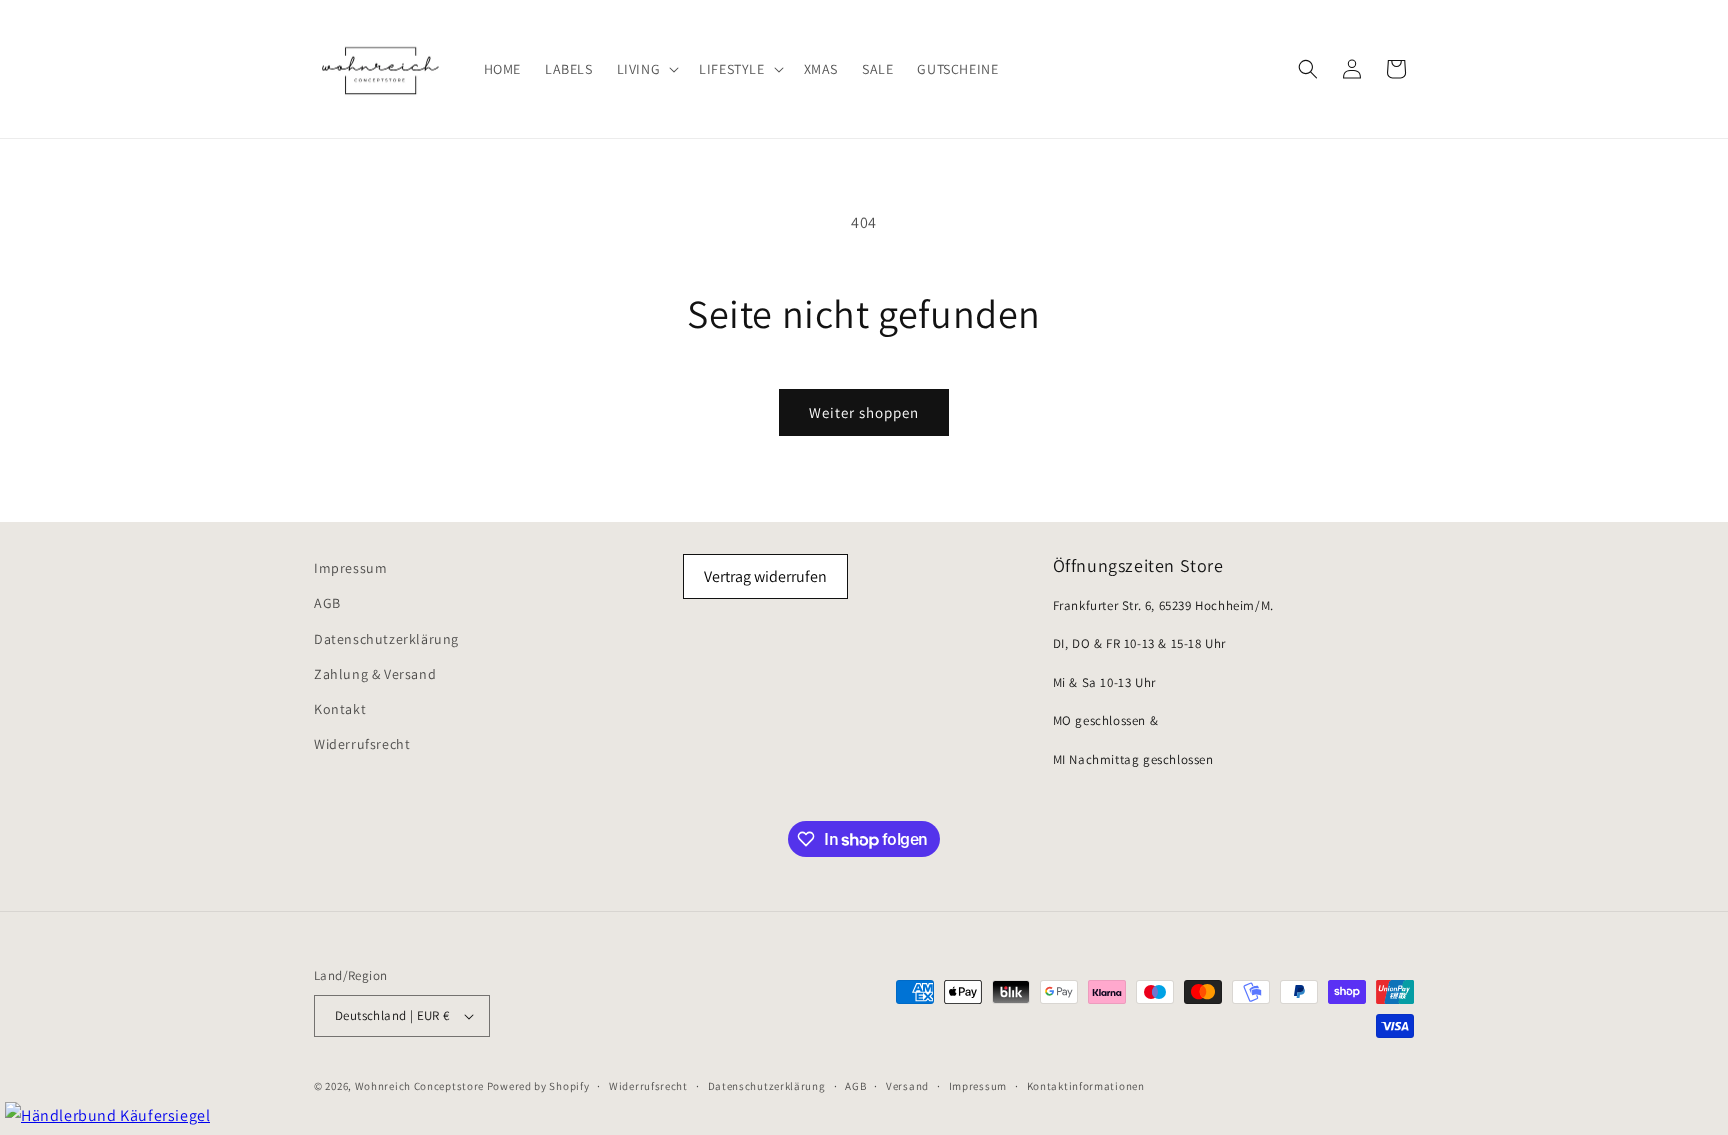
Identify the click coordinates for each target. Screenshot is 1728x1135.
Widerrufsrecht (362, 744)
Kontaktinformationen (1086, 1086)
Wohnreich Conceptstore (419, 1086)
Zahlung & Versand (375, 674)
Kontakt (340, 709)
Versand (907, 1086)
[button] (646, 69)
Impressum (350, 568)
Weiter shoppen (864, 412)
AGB (327, 603)
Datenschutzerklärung (386, 639)
